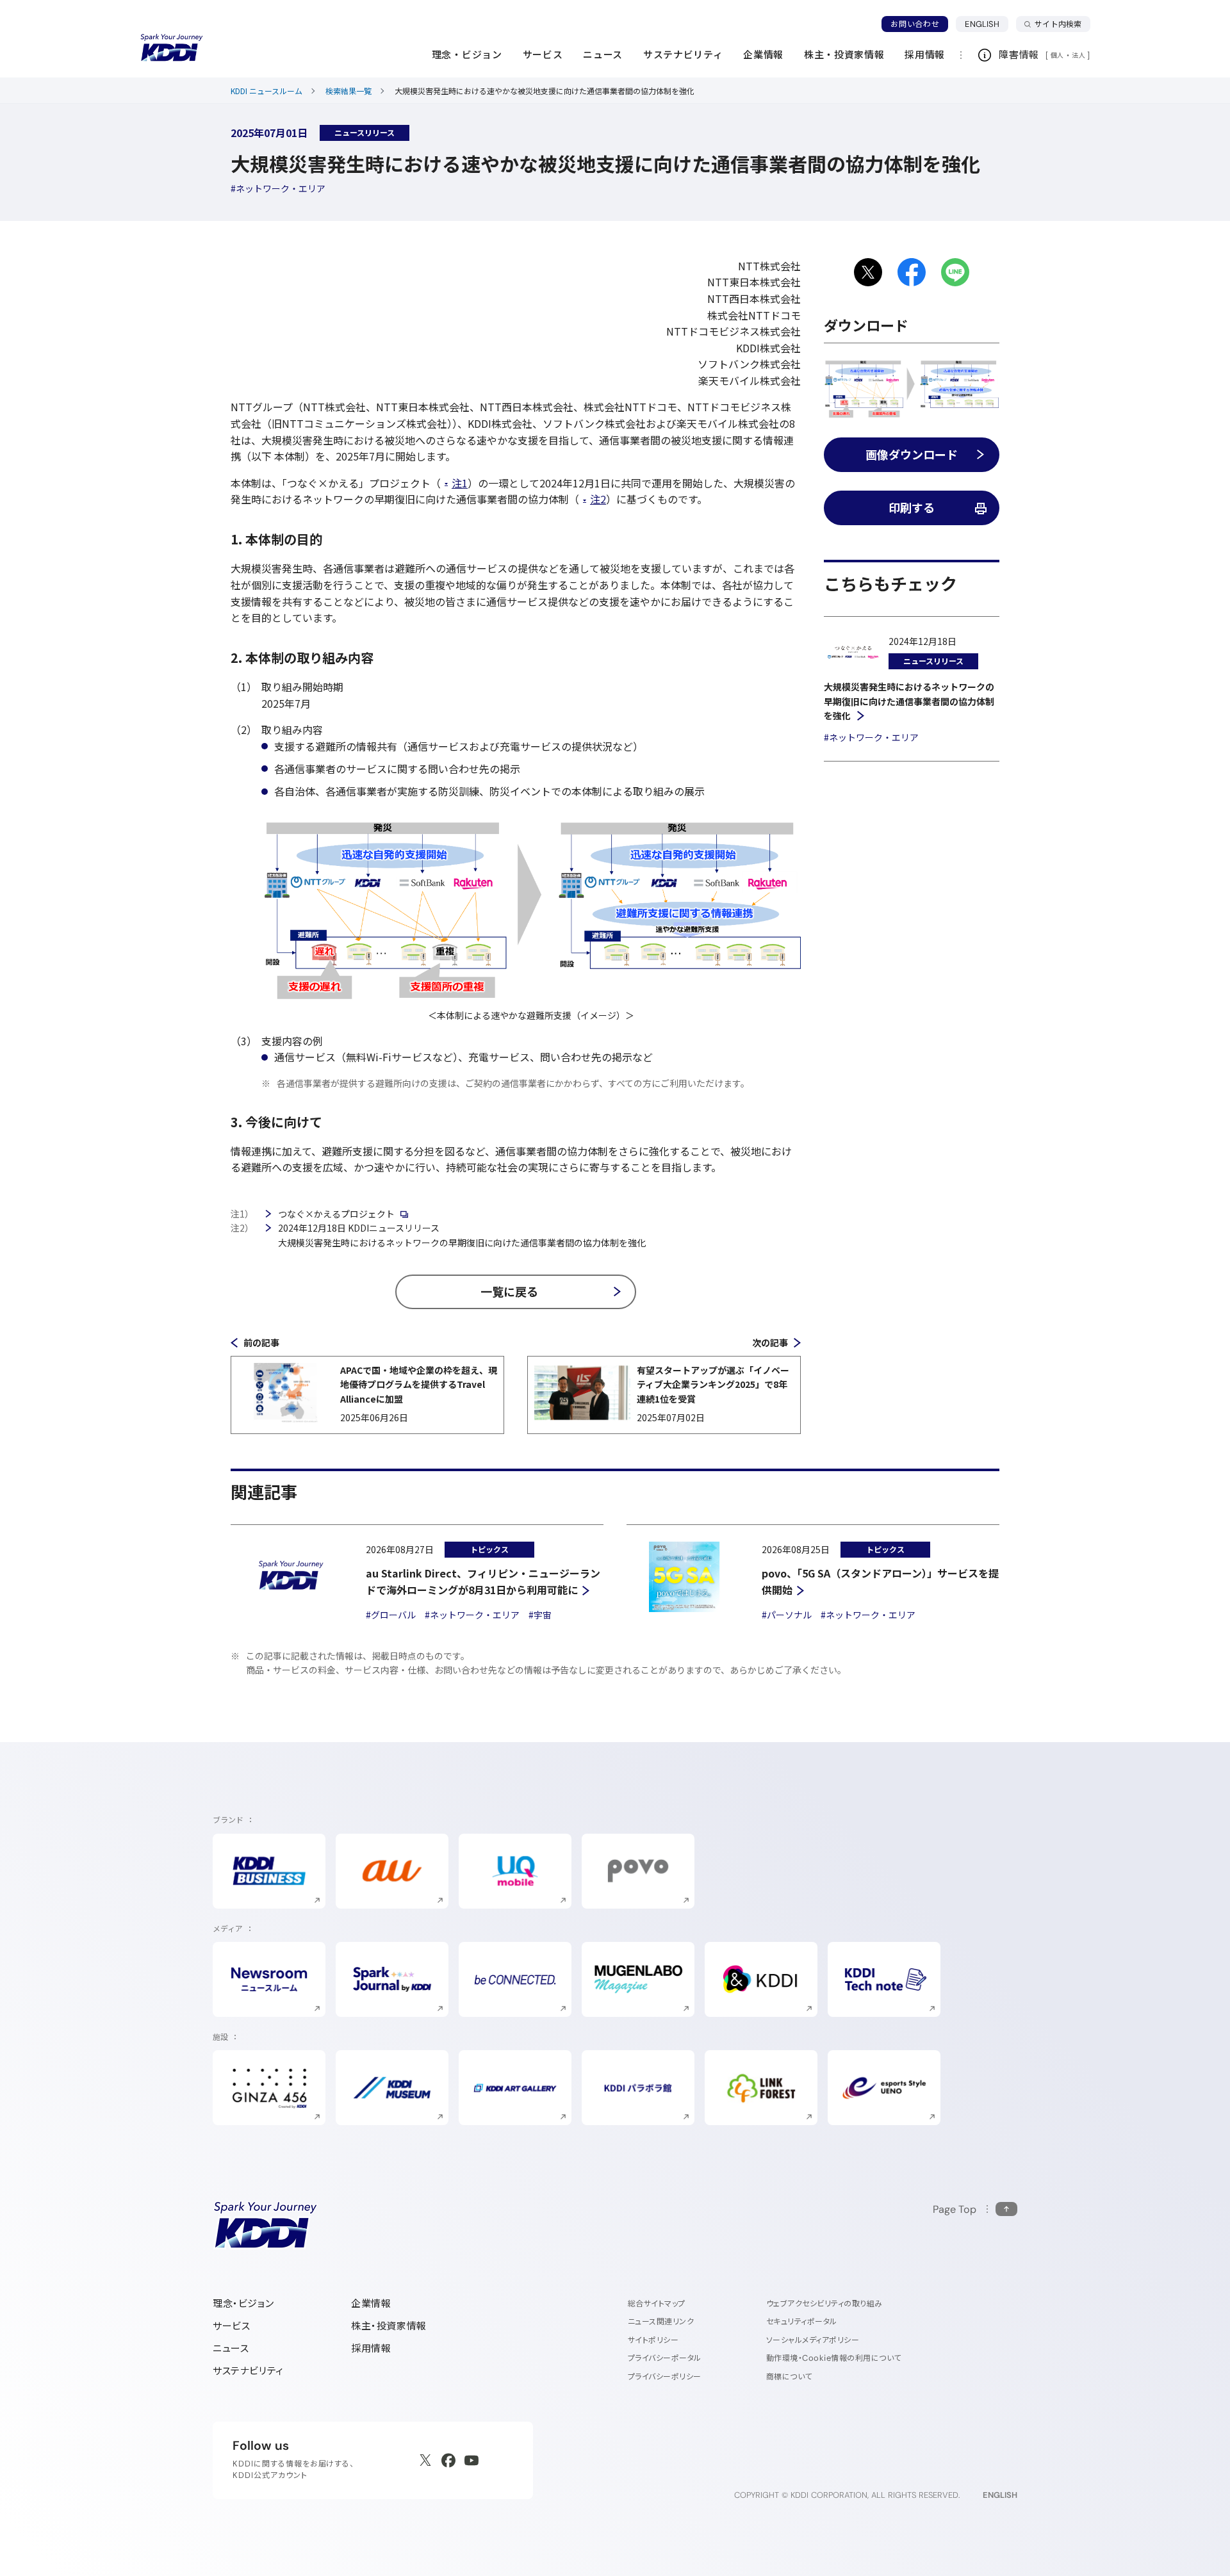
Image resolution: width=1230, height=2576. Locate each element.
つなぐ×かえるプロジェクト (336, 1214)
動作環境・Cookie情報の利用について (834, 2358)
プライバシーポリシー (665, 2376)
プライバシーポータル (665, 2358)
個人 (1057, 55)
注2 (598, 499)
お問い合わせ (915, 24)
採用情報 (371, 2348)
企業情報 (371, 2303)
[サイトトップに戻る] (172, 48)
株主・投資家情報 (389, 2326)
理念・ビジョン (243, 2303)
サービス (231, 2326)
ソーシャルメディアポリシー (813, 2340)
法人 (1079, 55)
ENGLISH (987, 24)
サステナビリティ (248, 2371)
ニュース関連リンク (661, 2321)
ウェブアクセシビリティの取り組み (824, 2303)
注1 (460, 483)
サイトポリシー (653, 2340)
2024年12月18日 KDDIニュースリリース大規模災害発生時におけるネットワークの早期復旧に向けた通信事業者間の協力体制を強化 (462, 1235)
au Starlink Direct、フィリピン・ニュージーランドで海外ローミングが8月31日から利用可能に (483, 1581)
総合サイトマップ (657, 2303)
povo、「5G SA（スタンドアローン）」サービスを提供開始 (880, 1581)
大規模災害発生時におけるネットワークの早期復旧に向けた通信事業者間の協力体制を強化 (909, 701)
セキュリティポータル (802, 2321)
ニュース (231, 2348)
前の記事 (261, 1342)
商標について (789, 2376)
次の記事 (770, 1342)
